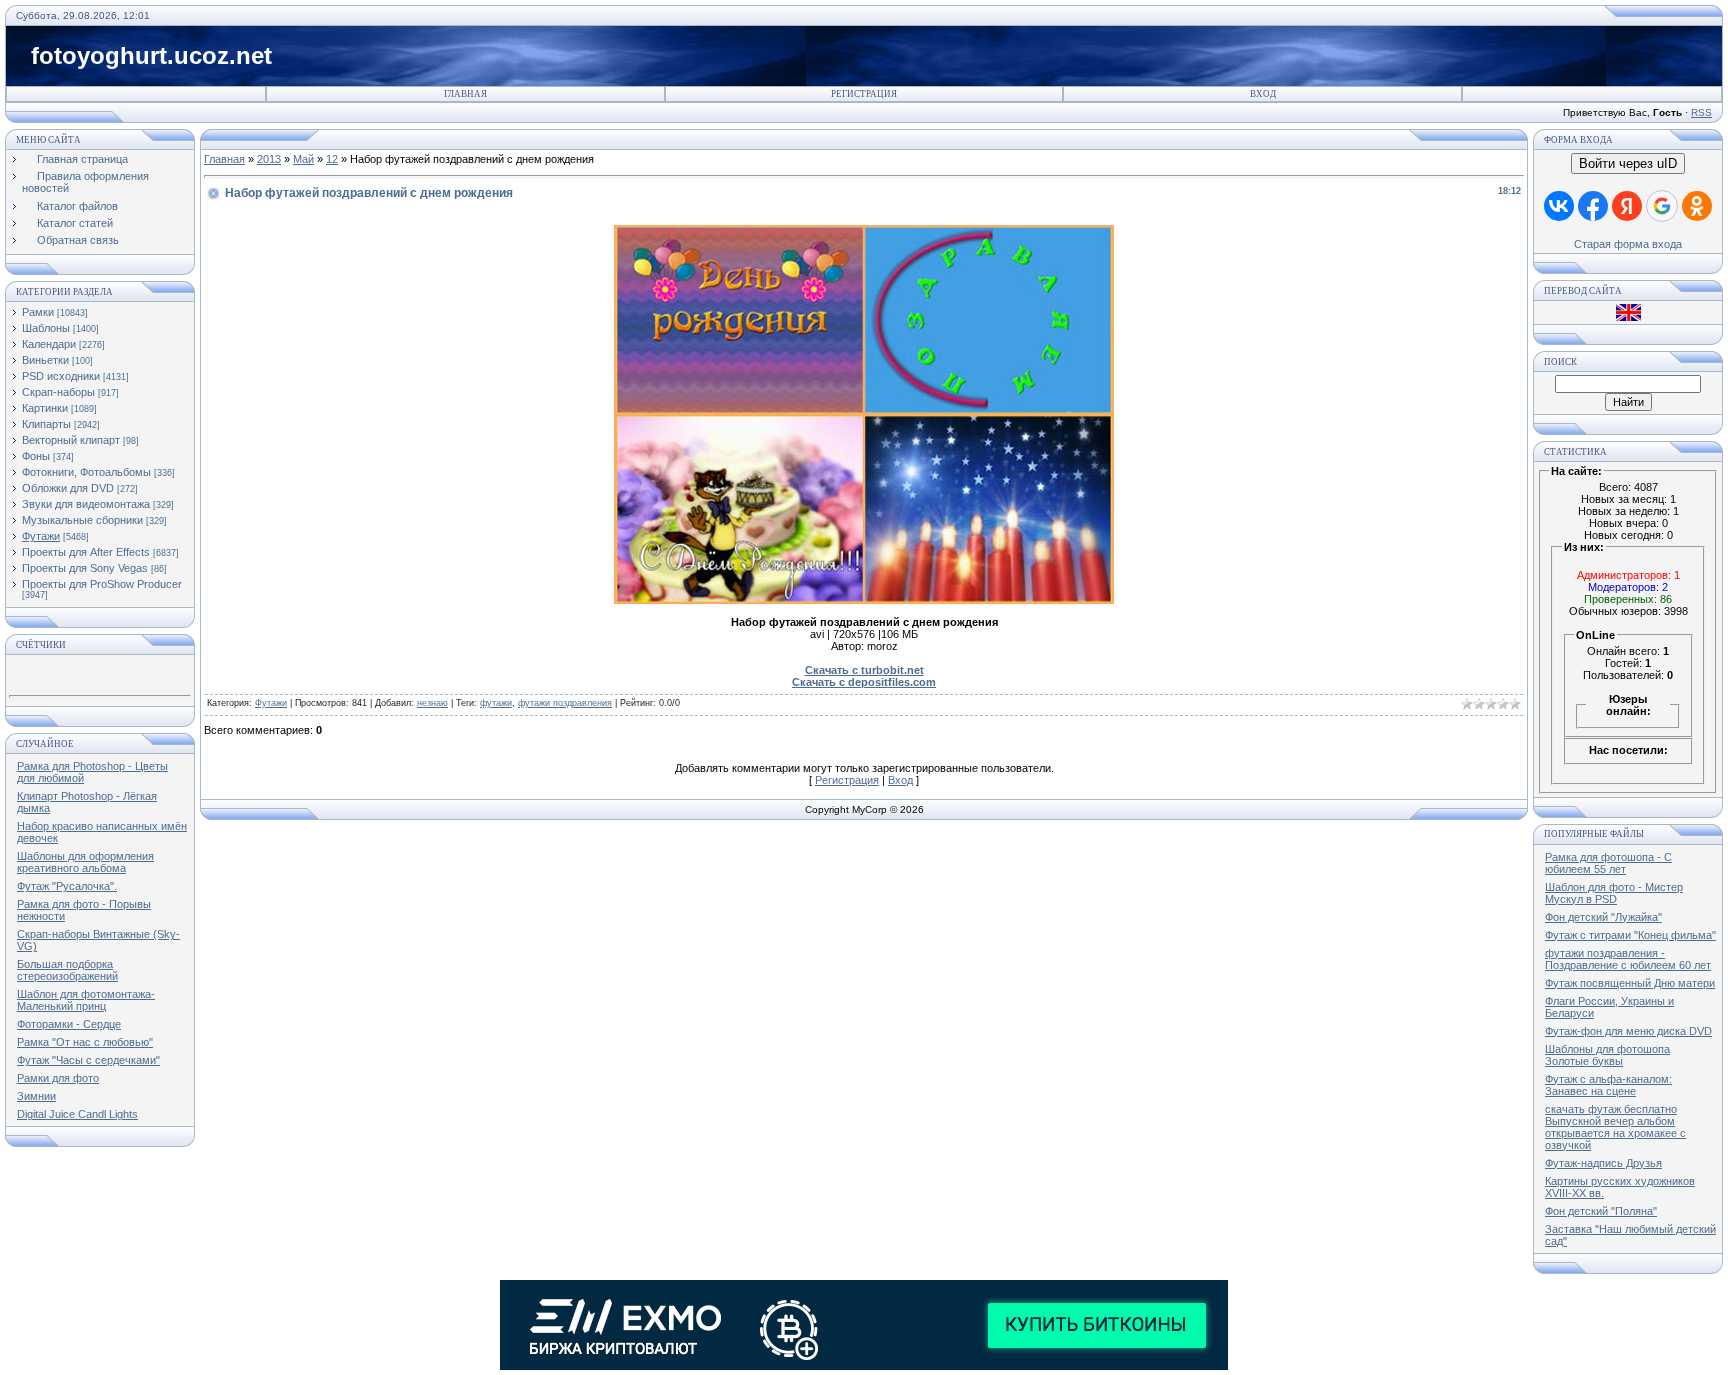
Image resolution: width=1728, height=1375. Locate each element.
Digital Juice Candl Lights (77, 1114)
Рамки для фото (58, 1078)
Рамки (38, 312)
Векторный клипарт (71, 440)
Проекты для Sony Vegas (85, 568)
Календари (49, 344)
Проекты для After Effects (86, 552)
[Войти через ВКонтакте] (1559, 206)
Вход (1263, 94)
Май (303, 159)
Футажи (41, 536)
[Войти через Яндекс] (1627, 206)
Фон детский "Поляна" (1601, 1211)
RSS (1701, 112)
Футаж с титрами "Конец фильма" (1630, 935)
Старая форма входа (1628, 244)
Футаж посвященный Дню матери (1630, 983)
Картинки (45, 408)
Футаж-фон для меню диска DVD (1628, 1031)
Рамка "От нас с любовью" (85, 1042)
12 (332, 159)
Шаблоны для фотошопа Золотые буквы (1607, 1055)
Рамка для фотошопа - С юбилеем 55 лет (1608, 863)
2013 (269, 159)
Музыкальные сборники (82, 520)
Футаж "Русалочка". (67, 886)
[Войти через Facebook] (1593, 206)
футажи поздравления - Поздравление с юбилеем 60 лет (1628, 959)
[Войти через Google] (1662, 206)
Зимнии (36, 1096)
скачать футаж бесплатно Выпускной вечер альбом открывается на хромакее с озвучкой (1615, 1127)
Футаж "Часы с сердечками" (88, 1060)
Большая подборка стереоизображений (67, 970)
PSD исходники (61, 376)
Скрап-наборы (58, 392)
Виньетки (45, 360)
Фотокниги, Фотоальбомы (86, 472)
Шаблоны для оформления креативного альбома (85, 862)
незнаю (432, 703)
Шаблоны (46, 328)
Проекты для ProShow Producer (102, 584)
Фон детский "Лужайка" (1603, 917)
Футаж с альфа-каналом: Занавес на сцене (1608, 1085)
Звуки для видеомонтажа (86, 504)
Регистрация (864, 94)
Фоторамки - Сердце (69, 1024)
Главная (465, 94)
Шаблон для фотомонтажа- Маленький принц (86, 1000)
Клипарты (46, 424)
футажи (496, 703)
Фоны (36, 456)
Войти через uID (1628, 163)
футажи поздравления (565, 703)
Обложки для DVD (68, 488)
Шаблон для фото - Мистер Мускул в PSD (1614, 893)
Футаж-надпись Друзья (1603, 1163)
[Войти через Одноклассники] (1697, 206)
